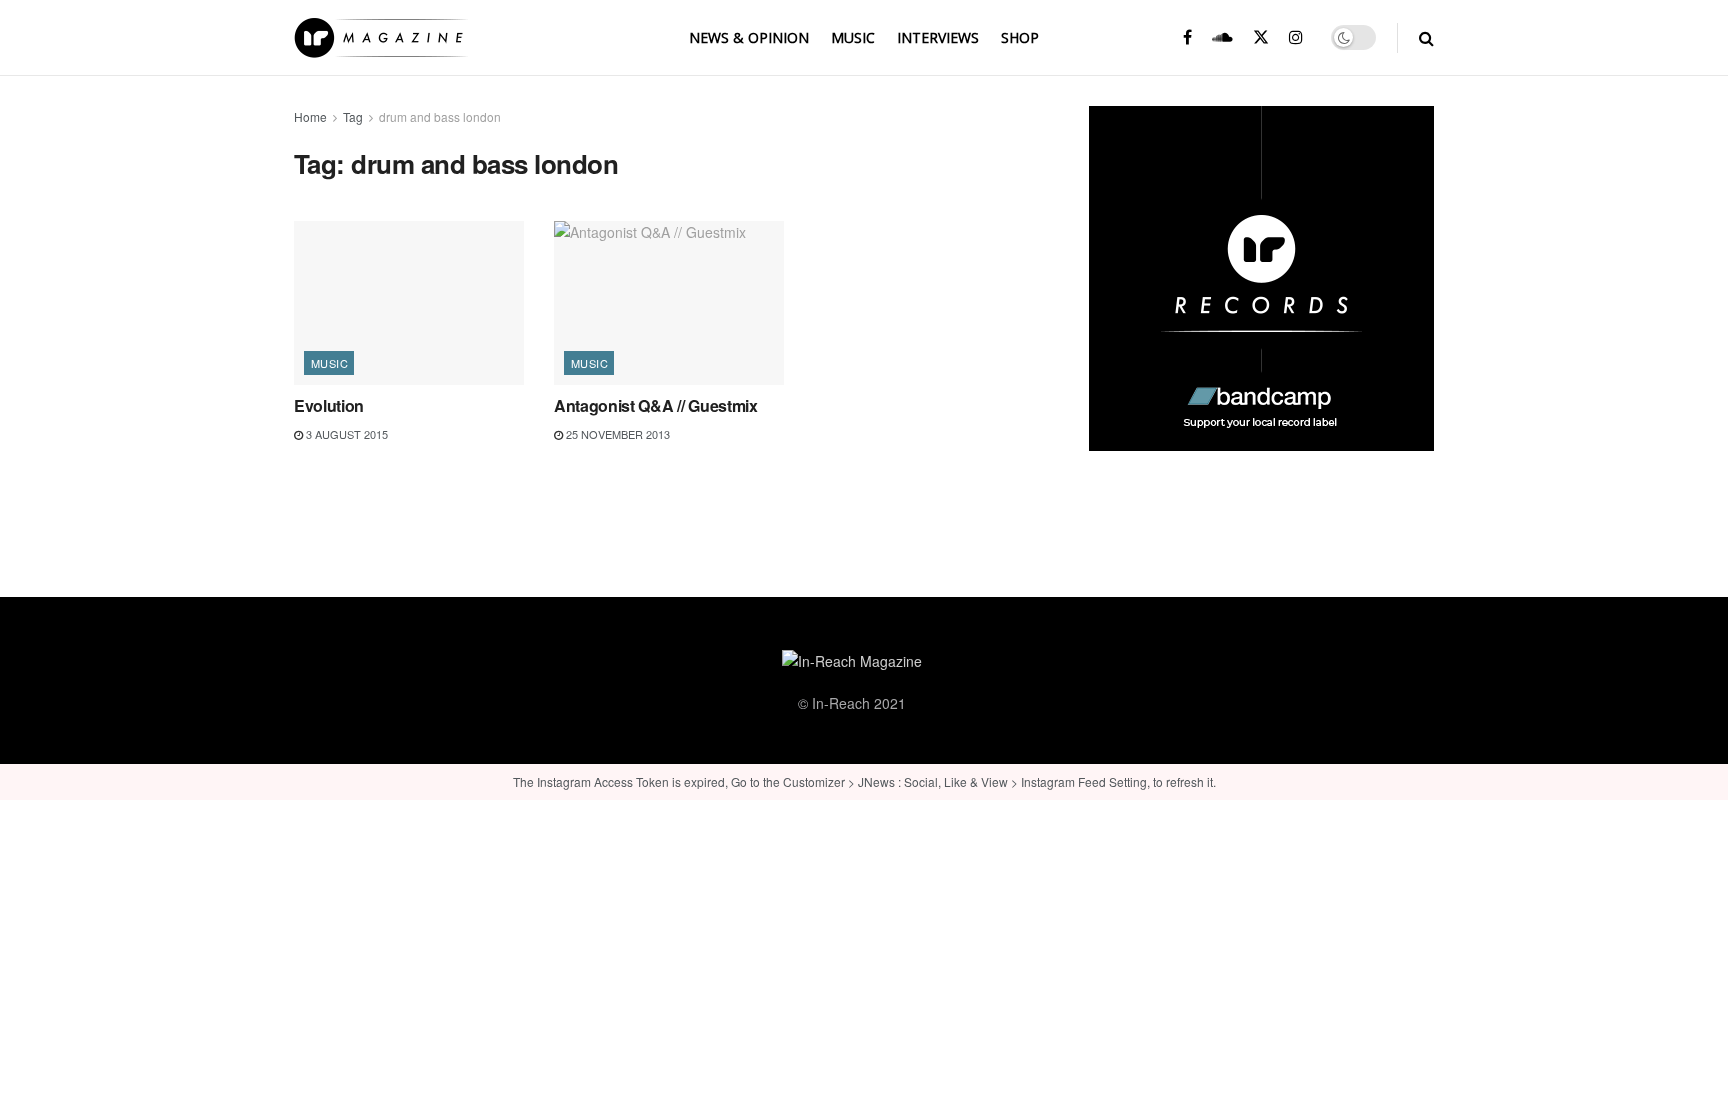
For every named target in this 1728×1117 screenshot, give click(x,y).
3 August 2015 (345, 434)
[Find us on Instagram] (1296, 37)
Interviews (938, 37)
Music (853, 37)
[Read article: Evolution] (409, 303)
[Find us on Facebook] (1187, 37)
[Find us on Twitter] (1261, 37)
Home (310, 116)
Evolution (329, 405)
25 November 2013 (616, 434)
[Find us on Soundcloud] (1222, 37)
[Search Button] (1426, 37)
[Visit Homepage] (381, 38)
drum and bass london (440, 116)
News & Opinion (749, 37)
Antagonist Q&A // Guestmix (656, 405)
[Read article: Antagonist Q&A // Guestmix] (669, 303)
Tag (353, 116)
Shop (1020, 37)
